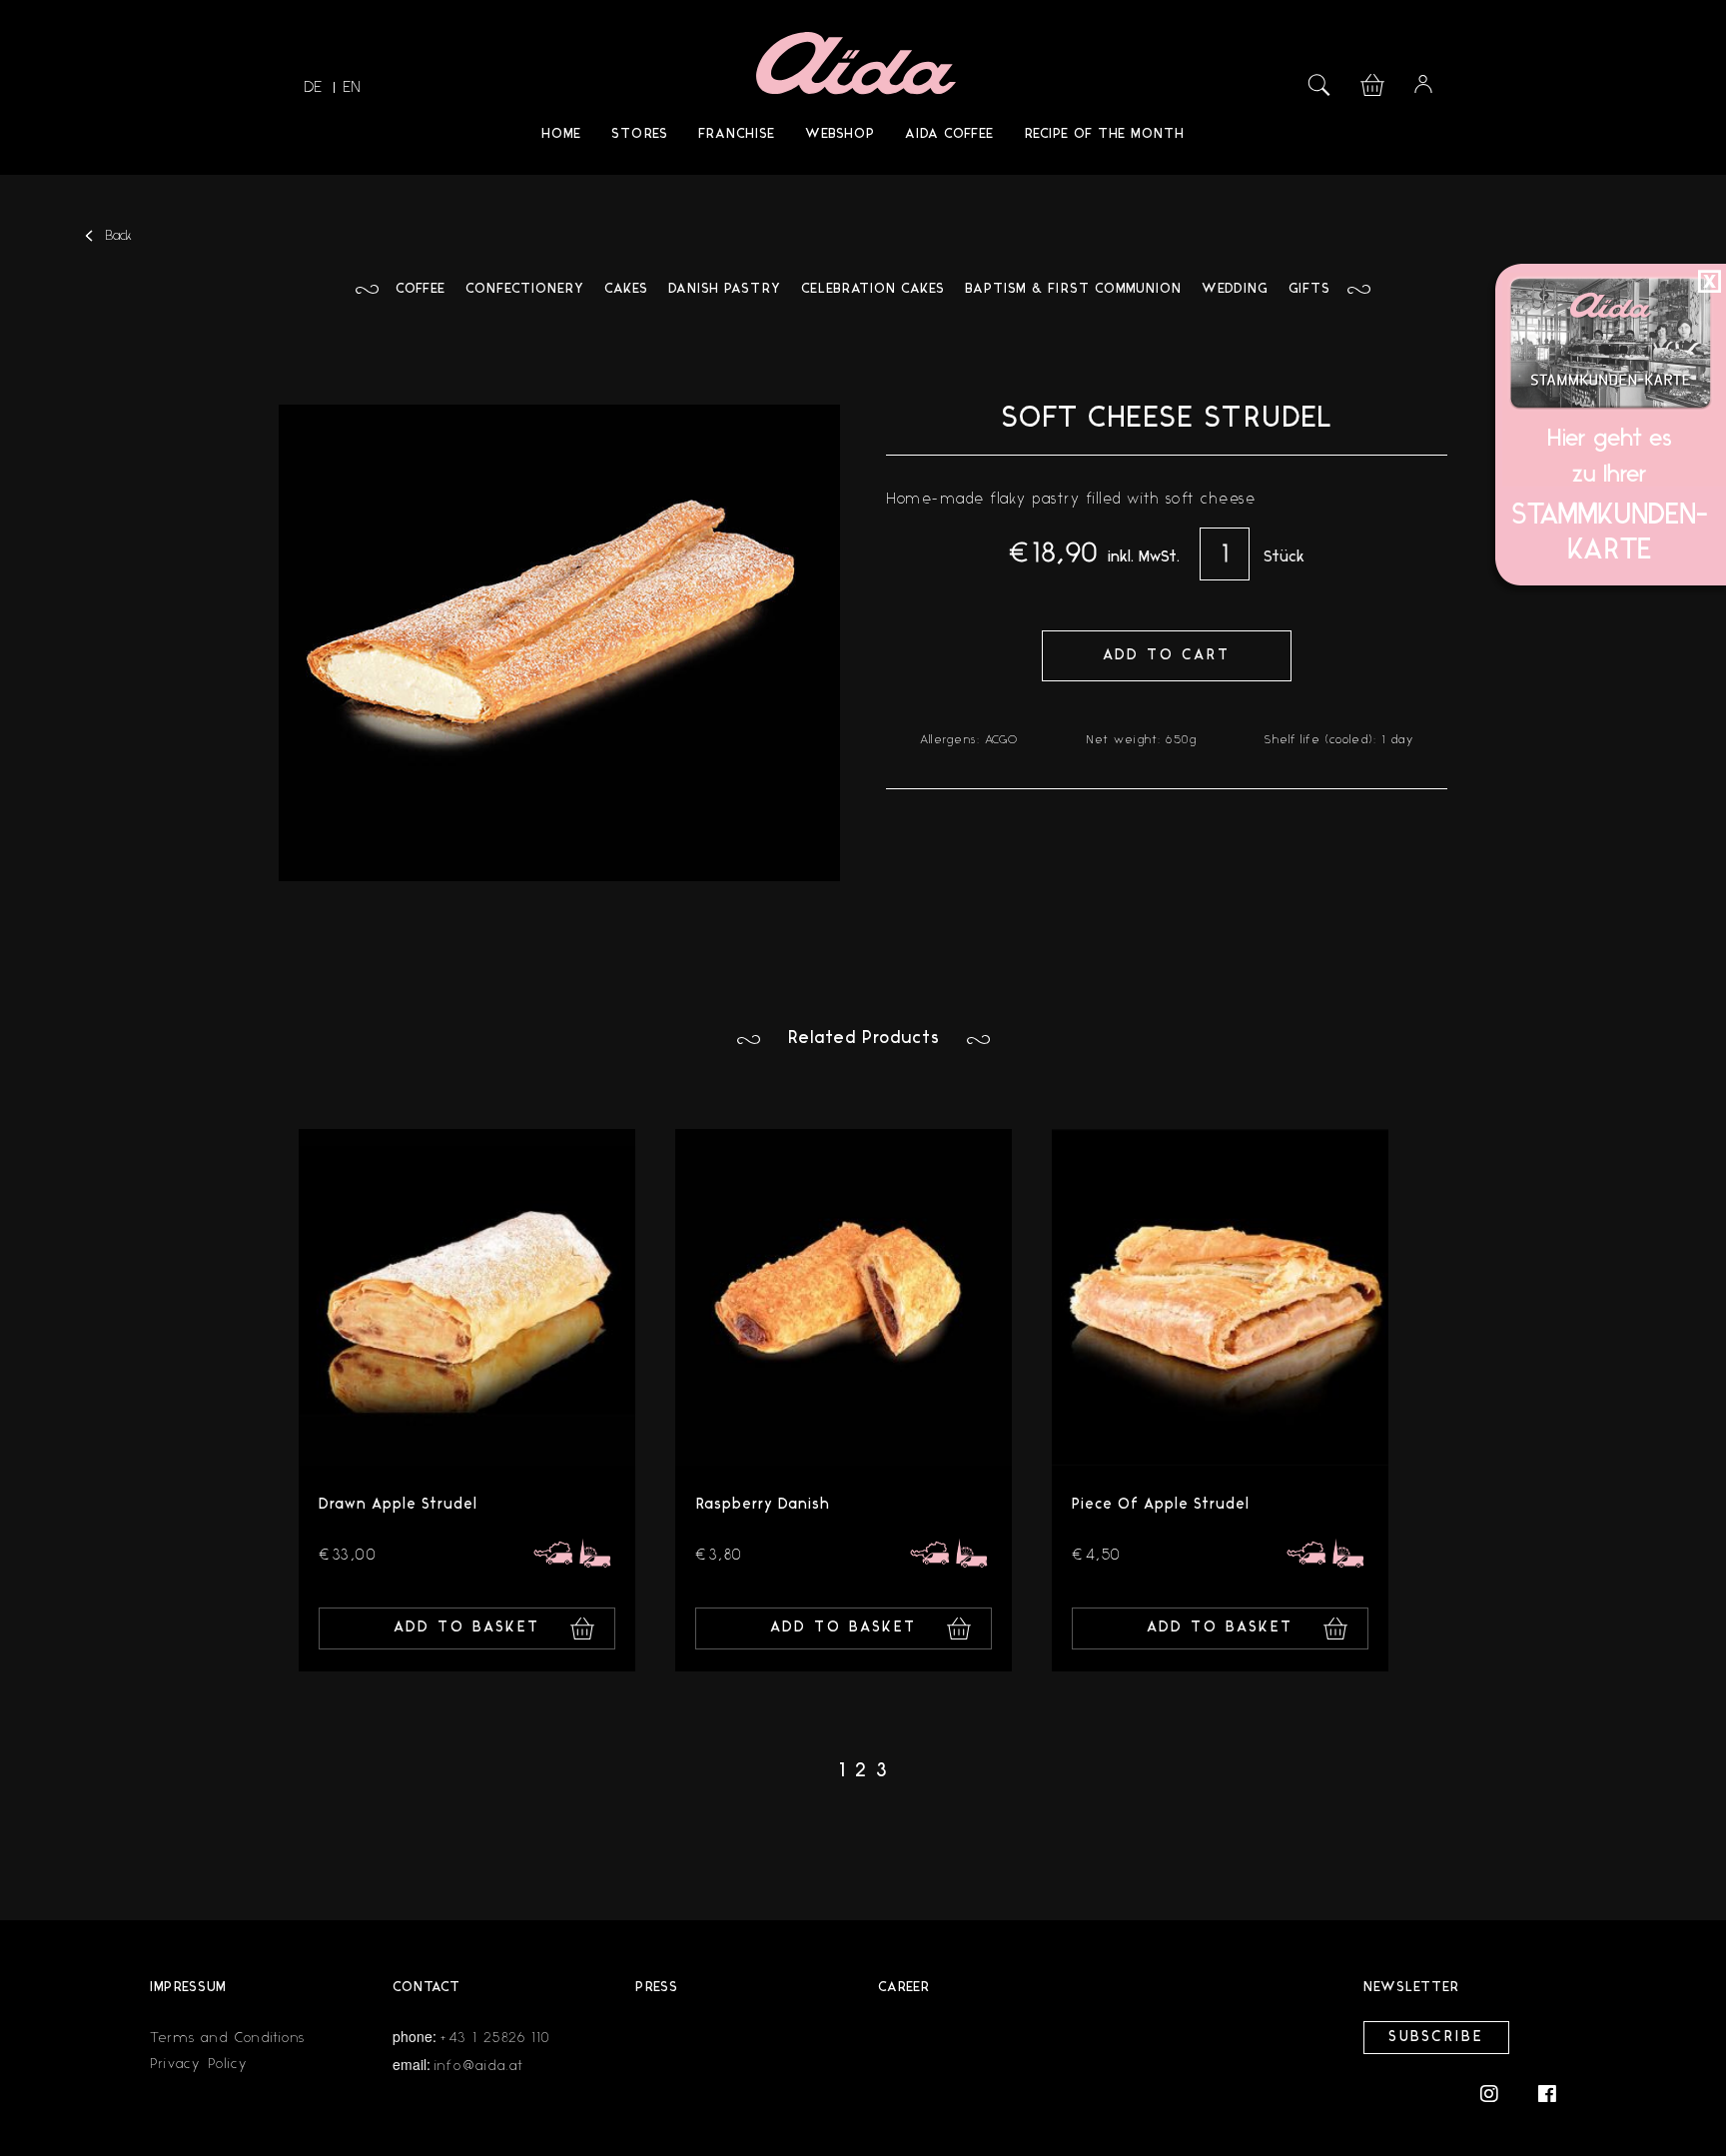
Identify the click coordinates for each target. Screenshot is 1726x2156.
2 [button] (861, 1771)
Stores (640, 134)
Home (561, 134)
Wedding (1235, 289)
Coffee (421, 289)
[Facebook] (1547, 2093)
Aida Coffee (949, 134)
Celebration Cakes (873, 289)
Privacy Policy (199, 2064)
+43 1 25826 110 (496, 2038)
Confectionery (525, 289)
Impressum (188, 1988)
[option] (467, 1400)
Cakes (626, 289)
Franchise (737, 134)
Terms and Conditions (228, 2038)
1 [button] (842, 1771)
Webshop (840, 134)
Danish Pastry (725, 289)
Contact (427, 1988)
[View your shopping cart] (1372, 82)
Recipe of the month (1104, 134)
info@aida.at (479, 2066)
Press (657, 1988)
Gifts (1309, 289)
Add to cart (1167, 656)
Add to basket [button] (467, 1628)
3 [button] (881, 1771)
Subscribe (1436, 2038)
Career (904, 1988)
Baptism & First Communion (1073, 289)
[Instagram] (1499, 2093)
